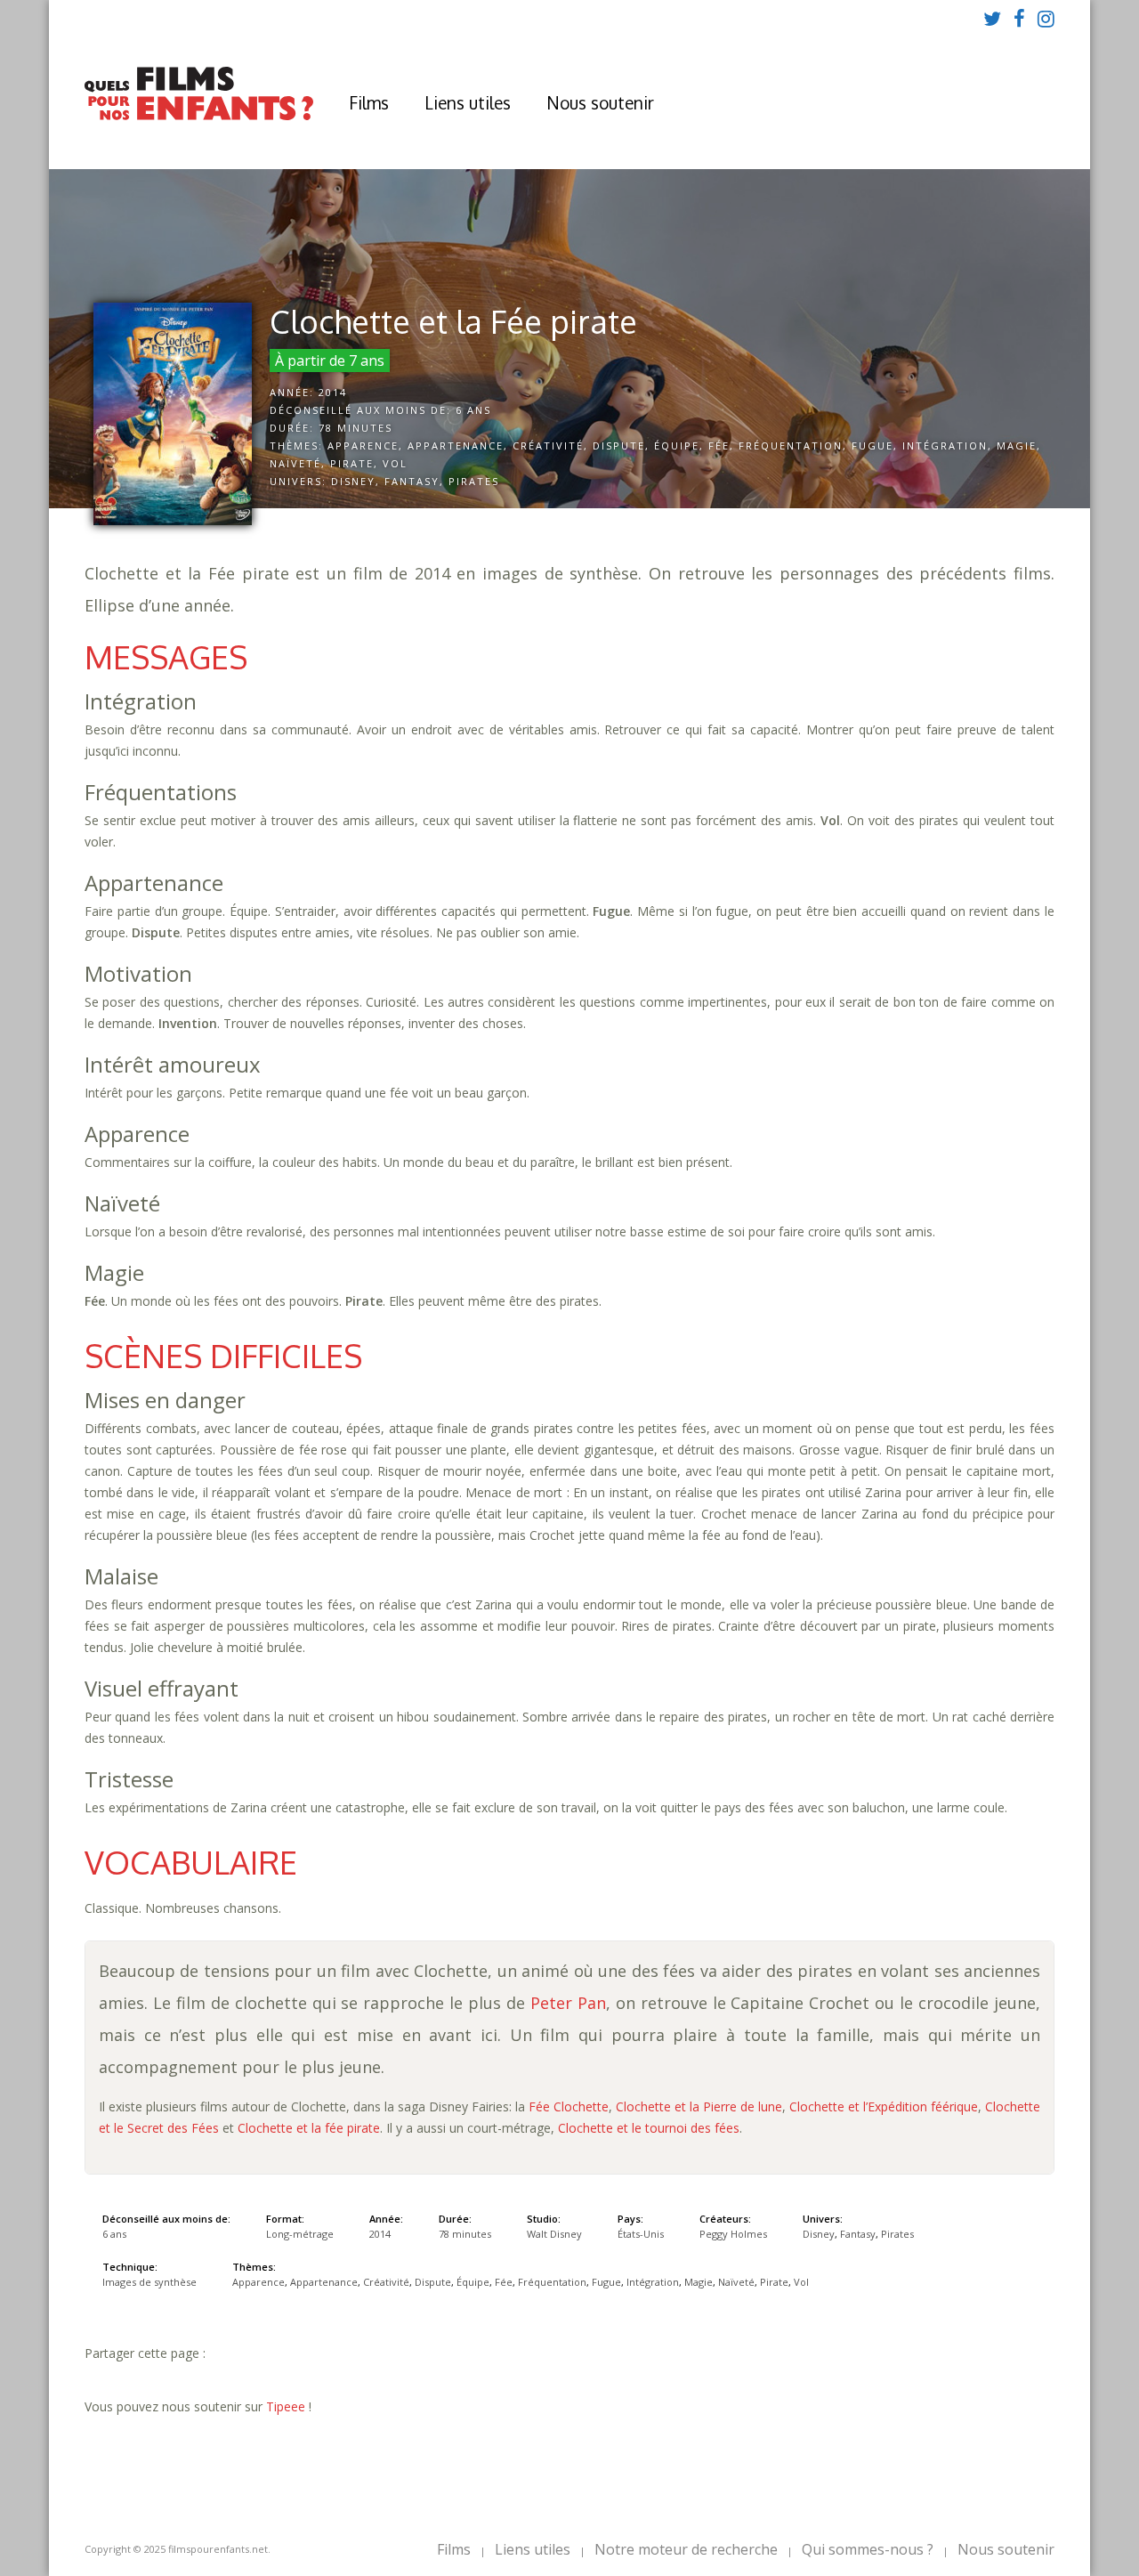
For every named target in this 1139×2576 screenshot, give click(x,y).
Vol (395, 463)
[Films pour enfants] (199, 116)
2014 (333, 392)
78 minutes (355, 428)
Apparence (363, 446)
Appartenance (456, 446)
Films (369, 102)
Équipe (677, 446)
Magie (1017, 446)
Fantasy (412, 481)
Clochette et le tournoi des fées (649, 2128)
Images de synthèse (149, 2282)
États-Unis (641, 2234)
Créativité (548, 446)
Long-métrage (300, 2234)
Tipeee (286, 2406)
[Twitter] (992, 18)
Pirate (352, 463)
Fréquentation (791, 446)
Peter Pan (568, 2003)
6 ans (473, 410)
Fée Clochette (569, 2106)
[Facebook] (1019, 18)
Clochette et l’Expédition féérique (884, 2106)
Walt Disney (554, 2234)
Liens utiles (468, 102)
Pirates (474, 481)
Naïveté (295, 463)
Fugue (872, 446)
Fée (719, 446)
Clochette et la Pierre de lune (699, 2106)
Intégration (945, 446)
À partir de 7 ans (330, 360)
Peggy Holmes (733, 2234)
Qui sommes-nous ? (868, 2549)
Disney (353, 481)
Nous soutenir (600, 102)
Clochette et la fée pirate (309, 2128)
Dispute (619, 446)
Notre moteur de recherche (686, 2549)
